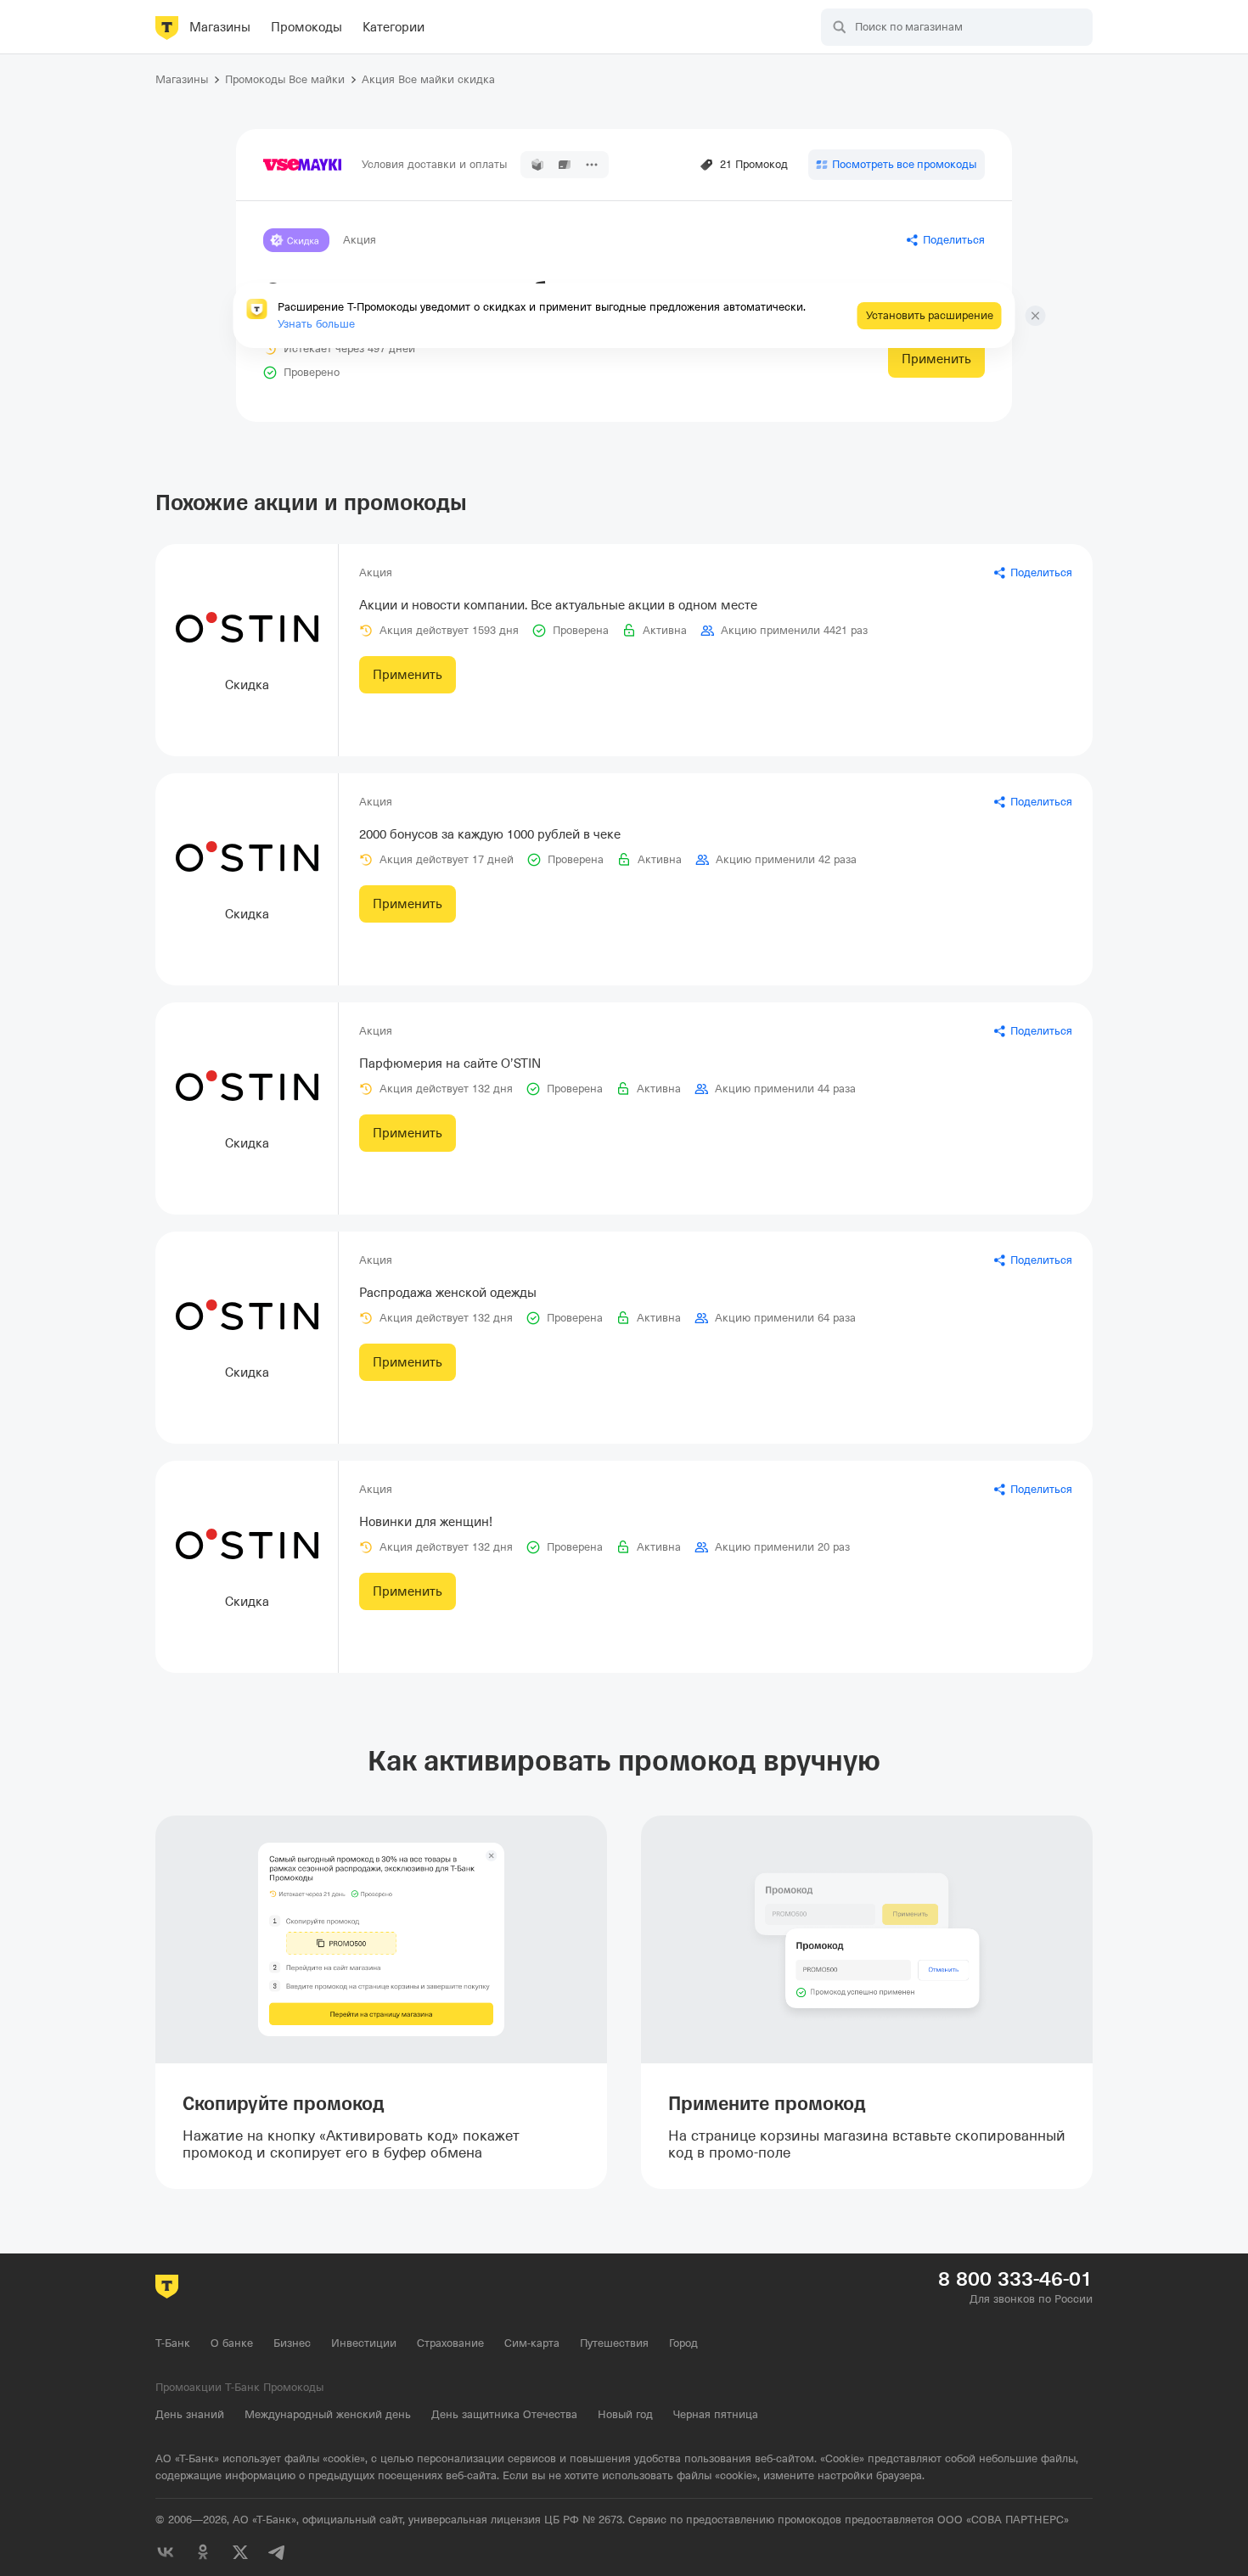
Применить (936, 359)
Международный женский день (328, 2414)
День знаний (190, 2414)
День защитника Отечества (504, 2414)
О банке (232, 2343)
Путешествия (614, 2343)
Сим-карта (532, 2343)
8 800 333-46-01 (1015, 2279)
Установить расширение (930, 315)
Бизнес (292, 2343)
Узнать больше (316, 324)
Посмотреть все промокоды (904, 164)
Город (683, 2343)
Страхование (450, 2343)
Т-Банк (173, 2343)
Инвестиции (364, 2343)
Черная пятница (716, 2414)
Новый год (625, 2414)
